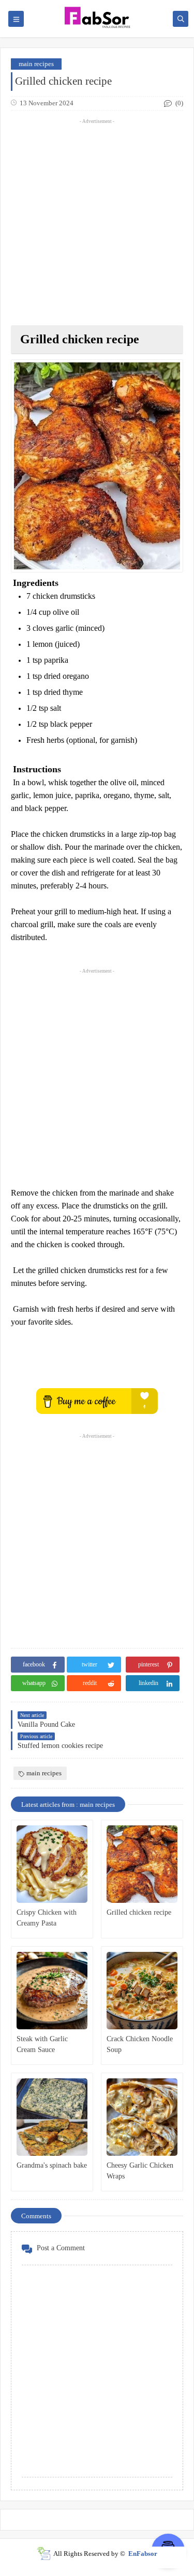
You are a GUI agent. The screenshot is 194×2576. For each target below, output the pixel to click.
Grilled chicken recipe (139, 1912)
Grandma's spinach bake (52, 2165)
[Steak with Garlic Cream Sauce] (52, 1991)
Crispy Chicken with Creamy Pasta (47, 1918)
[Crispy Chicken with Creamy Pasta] (52, 1864)
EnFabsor (143, 2554)
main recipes (36, 64)
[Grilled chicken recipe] (142, 1864)
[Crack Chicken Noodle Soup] (142, 1991)
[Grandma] (52, 2117)
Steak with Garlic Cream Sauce (42, 2044)
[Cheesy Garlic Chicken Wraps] (142, 2117)
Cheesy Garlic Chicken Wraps (140, 2171)
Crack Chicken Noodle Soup (140, 2044)
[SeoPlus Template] (44, 2554)
